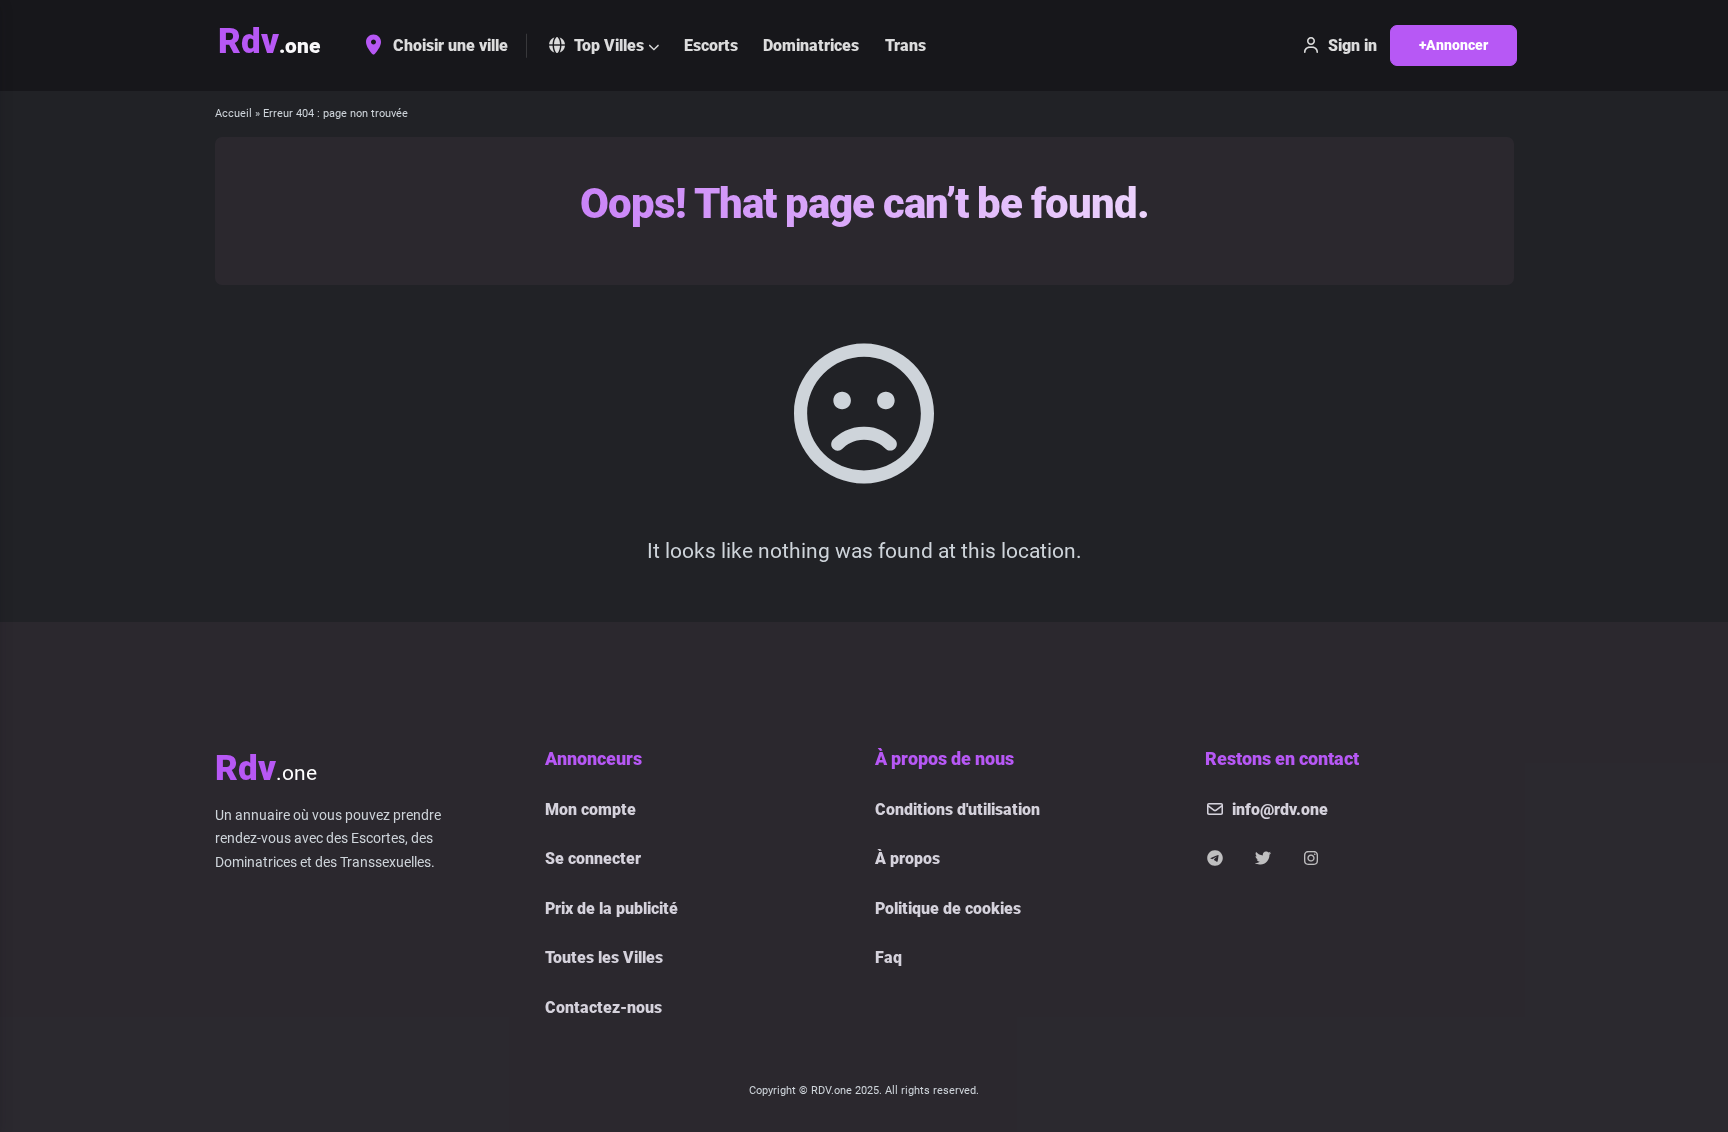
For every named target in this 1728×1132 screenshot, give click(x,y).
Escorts (711, 45)
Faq (888, 957)
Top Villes (609, 45)
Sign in (1352, 45)
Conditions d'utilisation (957, 809)
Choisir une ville (450, 45)
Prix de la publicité (611, 908)
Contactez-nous (603, 1007)
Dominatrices (811, 45)
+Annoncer (1453, 45)
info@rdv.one (1280, 809)
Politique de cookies (948, 908)
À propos (907, 858)
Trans (905, 45)
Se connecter (593, 858)
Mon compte (590, 809)
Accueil (233, 113)
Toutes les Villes (604, 957)
